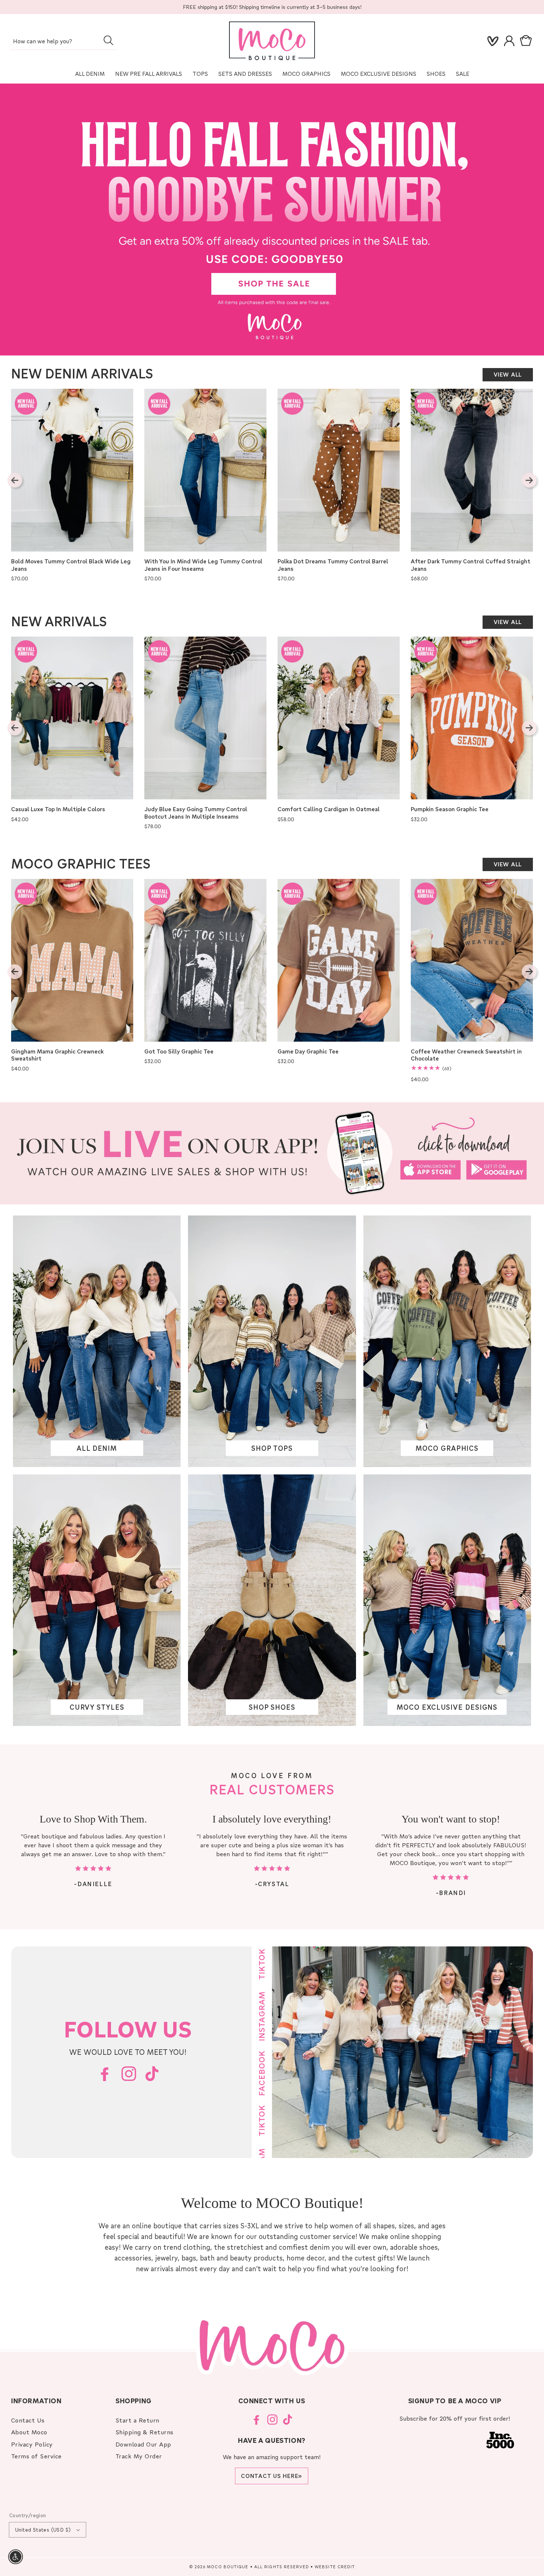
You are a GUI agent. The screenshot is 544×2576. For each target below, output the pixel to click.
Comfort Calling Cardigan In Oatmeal (329, 809)
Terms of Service (36, 2456)
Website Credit (335, 2567)
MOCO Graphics (306, 74)
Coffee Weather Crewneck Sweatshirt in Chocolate (466, 1055)
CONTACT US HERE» (272, 2476)
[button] (527, 41)
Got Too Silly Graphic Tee (179, 1051)
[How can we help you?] (108, 40)
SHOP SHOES (272, 1707)
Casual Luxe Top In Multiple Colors (58, 809)
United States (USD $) (43, 2530)
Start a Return (137, 2420)
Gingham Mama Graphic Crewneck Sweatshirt (57, 1055)
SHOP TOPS (272, 1448)
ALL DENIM (97, 1448)
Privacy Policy (32, 2444)
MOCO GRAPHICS (447, 1448)
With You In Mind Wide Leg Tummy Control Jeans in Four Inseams (203, 565)
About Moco (29, 2432)
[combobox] (63, 42)
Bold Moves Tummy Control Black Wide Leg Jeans (71, 565)
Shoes (436, 74)
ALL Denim (90, 74)
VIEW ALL (508, 374)
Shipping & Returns (145, 2432)
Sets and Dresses (245, 74)
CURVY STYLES (97, 1707)
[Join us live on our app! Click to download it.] (272, 1153)
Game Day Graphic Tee (308, 1051)
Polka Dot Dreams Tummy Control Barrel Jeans (333, 565)
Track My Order (139, 2456)
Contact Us (28, 2420)
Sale (463, 74)
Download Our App (143, 2444)
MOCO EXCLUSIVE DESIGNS (379, 74)
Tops (200, 74)
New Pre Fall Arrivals (149, 74)
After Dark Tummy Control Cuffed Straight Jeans (471, 565)
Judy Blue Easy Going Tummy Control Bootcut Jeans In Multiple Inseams (196, 813)
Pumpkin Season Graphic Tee (450, 809)
